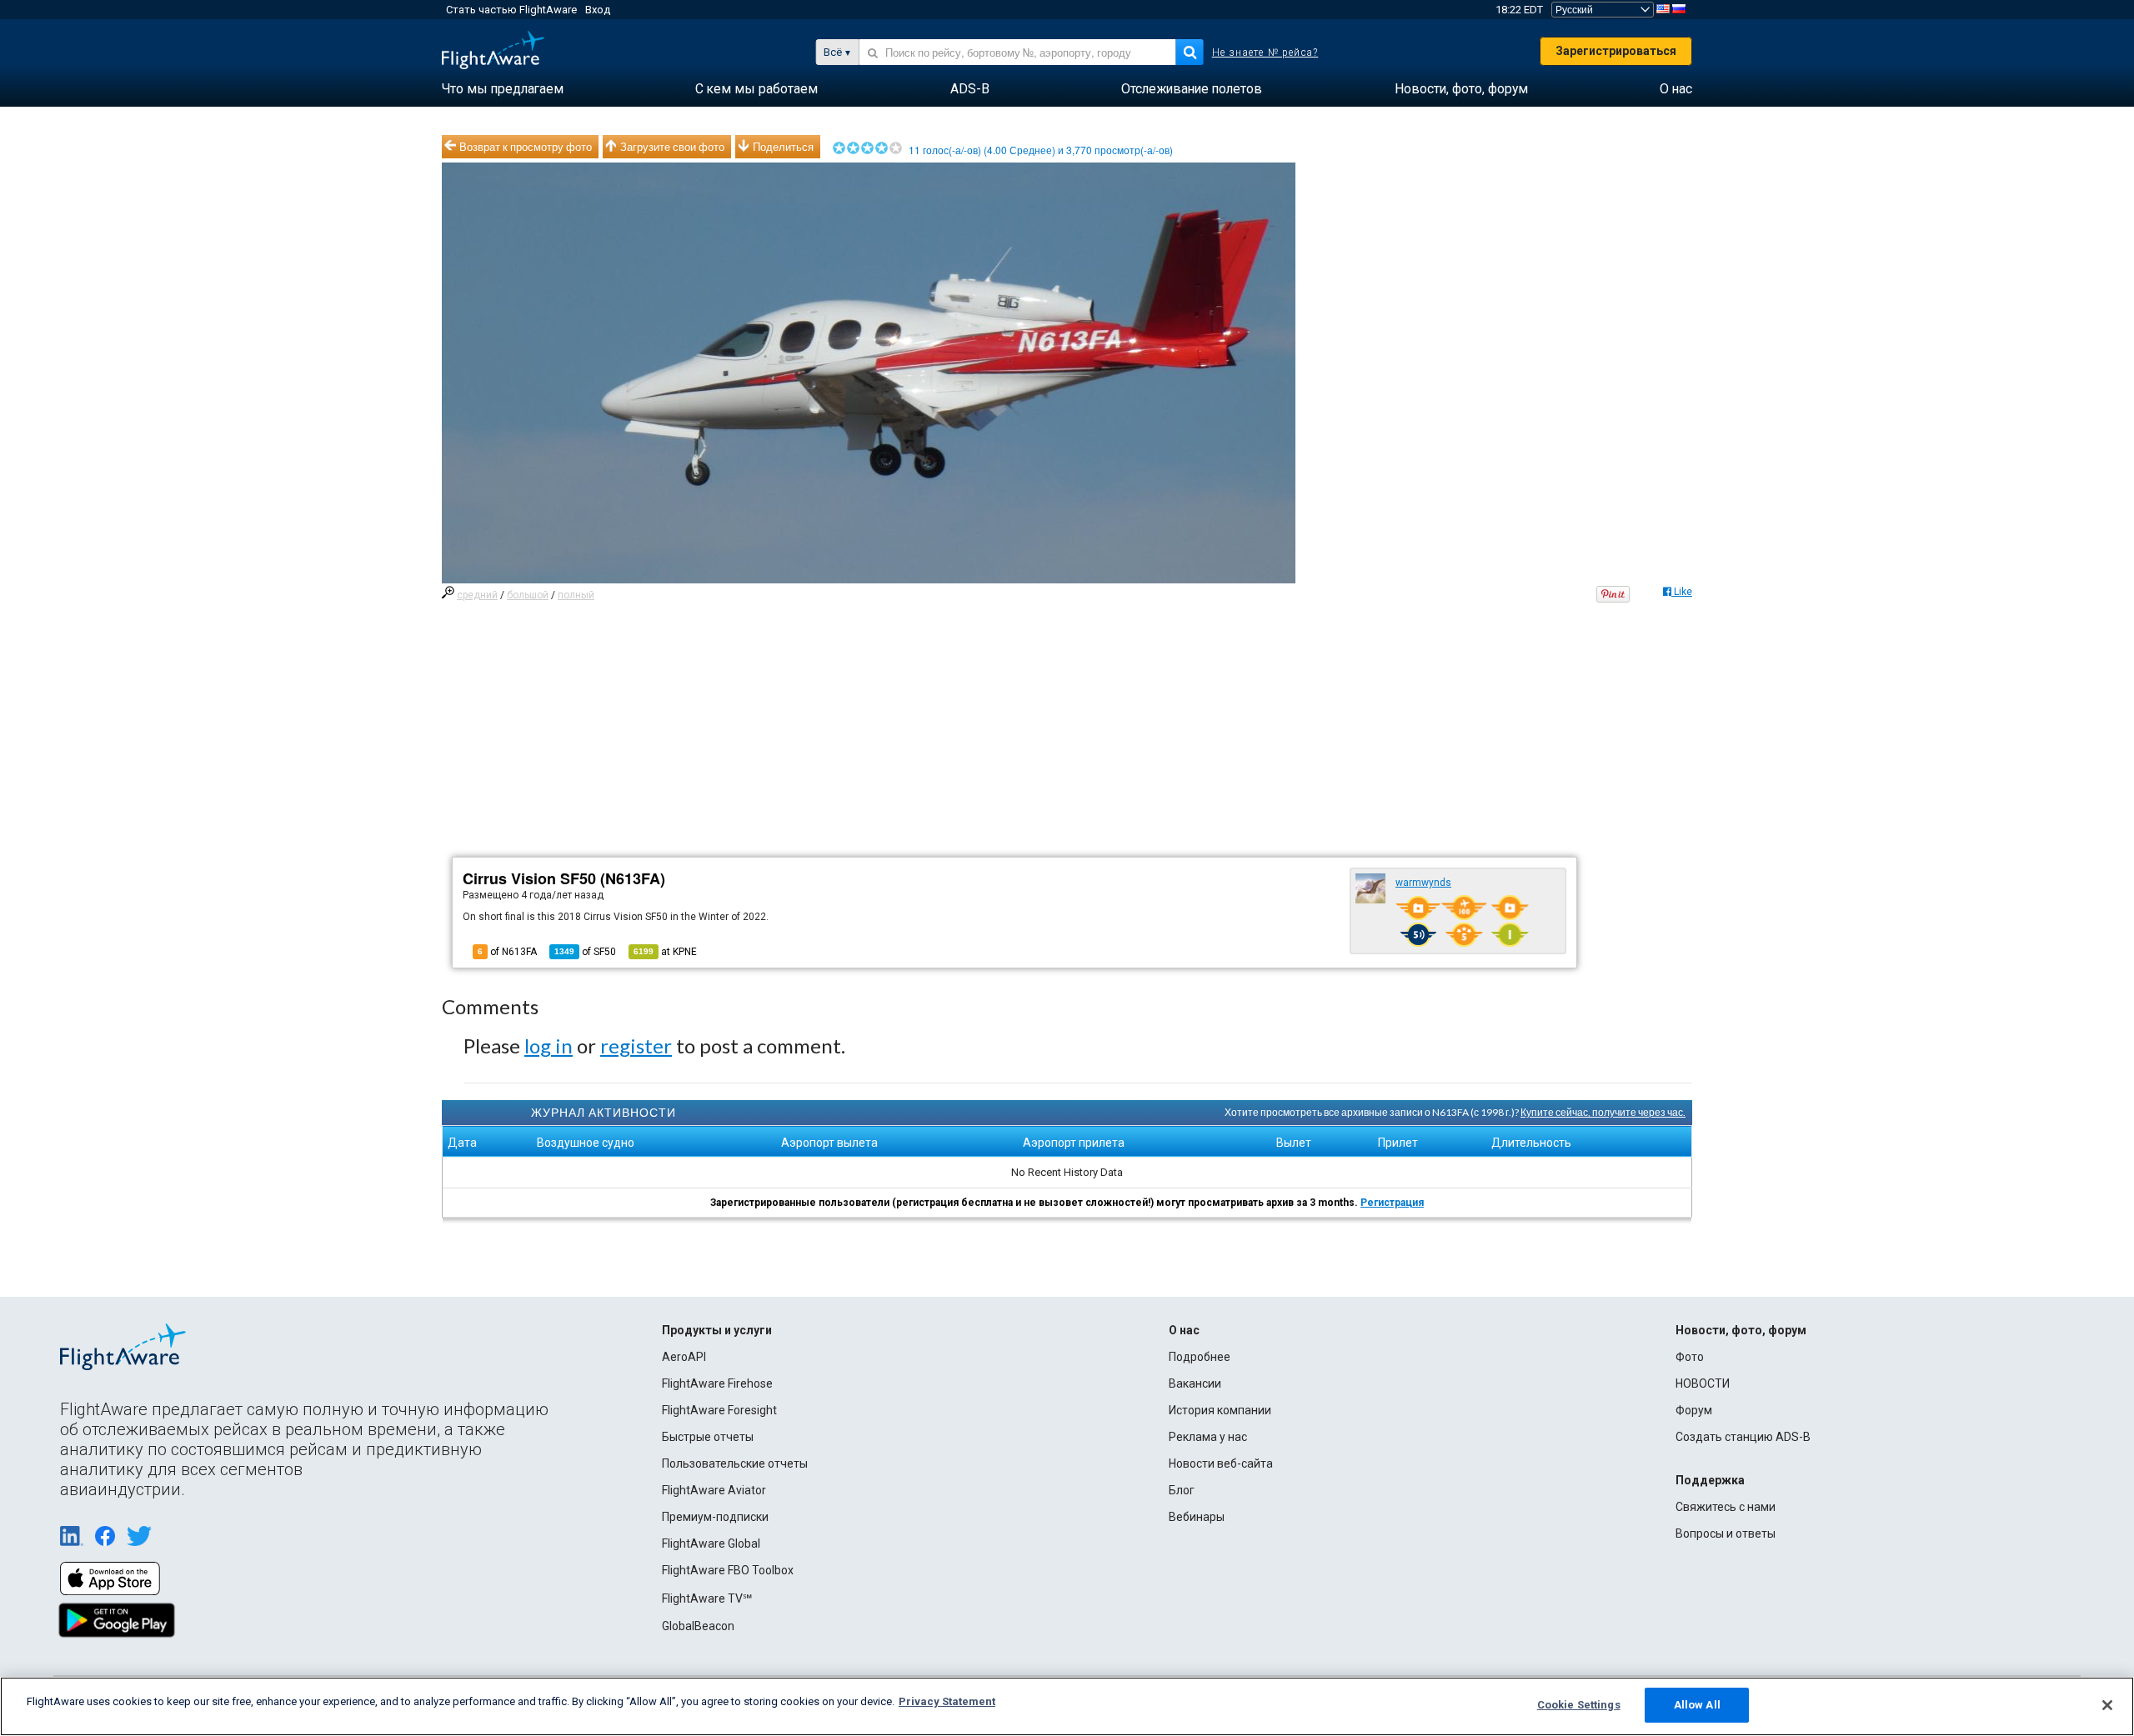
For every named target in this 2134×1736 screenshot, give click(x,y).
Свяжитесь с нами (1726, 1507)
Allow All (1697, 1705)
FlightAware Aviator (714, 1490)
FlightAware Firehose (717, 1383)
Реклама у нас (1208, 1437)
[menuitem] (503, 89)
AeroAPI (684, 1357)
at (665, 952)
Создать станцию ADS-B (1743, 1437)
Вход (598, 10)
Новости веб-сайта (1221, 1463)
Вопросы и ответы (1726, 1533)
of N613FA (507, 952)
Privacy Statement (947, 1701)
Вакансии (1195, 1383)
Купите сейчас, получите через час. (1603, 1112)
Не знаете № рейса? (1265, 53)
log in (549, 1046)
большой (528, 595)
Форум (1694, 1410)
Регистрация (1392, 1203)
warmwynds (1423, 883)
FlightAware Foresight (719, 1410)
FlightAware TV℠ (707, 1598)
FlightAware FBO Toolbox (728, 1570)
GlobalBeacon (698, 1626)
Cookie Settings (1579, 1705)
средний (477, 595)
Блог (1182, 1490)
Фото (1690, 1357)
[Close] (2107, 1705)
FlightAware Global (711, 1543)
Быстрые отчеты (708, 1437)
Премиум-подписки (715, 1517)
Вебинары (1197, 1517)
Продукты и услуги (717, 1330)
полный (576, 595)
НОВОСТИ (1703, 1383)
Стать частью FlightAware (511, 10)
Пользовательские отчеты (735, 1463)
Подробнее (1200, 1357)
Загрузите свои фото (672, 147)
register (636, 1046)
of (585, 952)
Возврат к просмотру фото (526, 147)
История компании (1220, 1410)
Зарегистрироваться (1616, 51)
